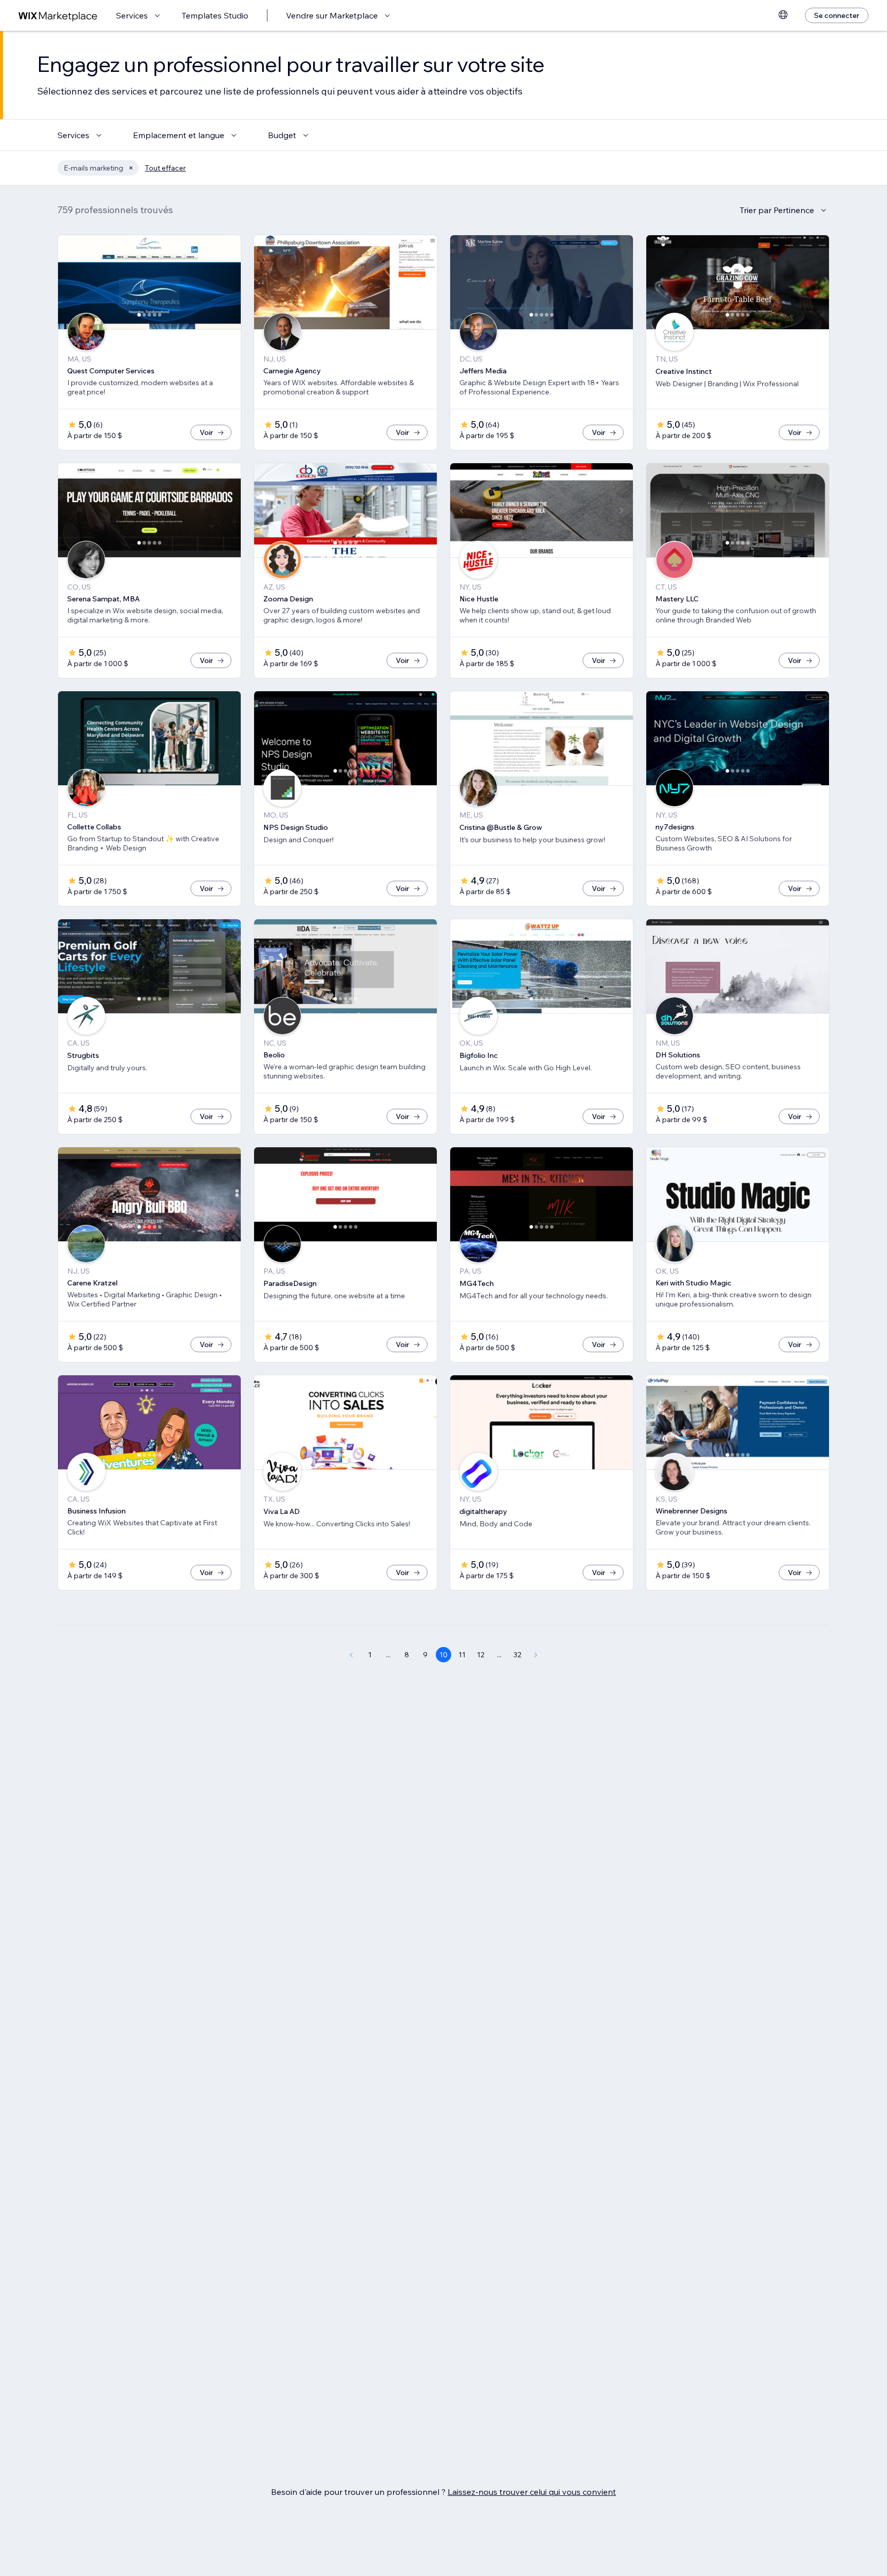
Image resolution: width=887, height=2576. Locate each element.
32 (517, 1655)
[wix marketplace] (58, 16)
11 (462, 1655)
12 (481, 1655)
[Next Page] (536, 1655)
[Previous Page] (351, 1655)
